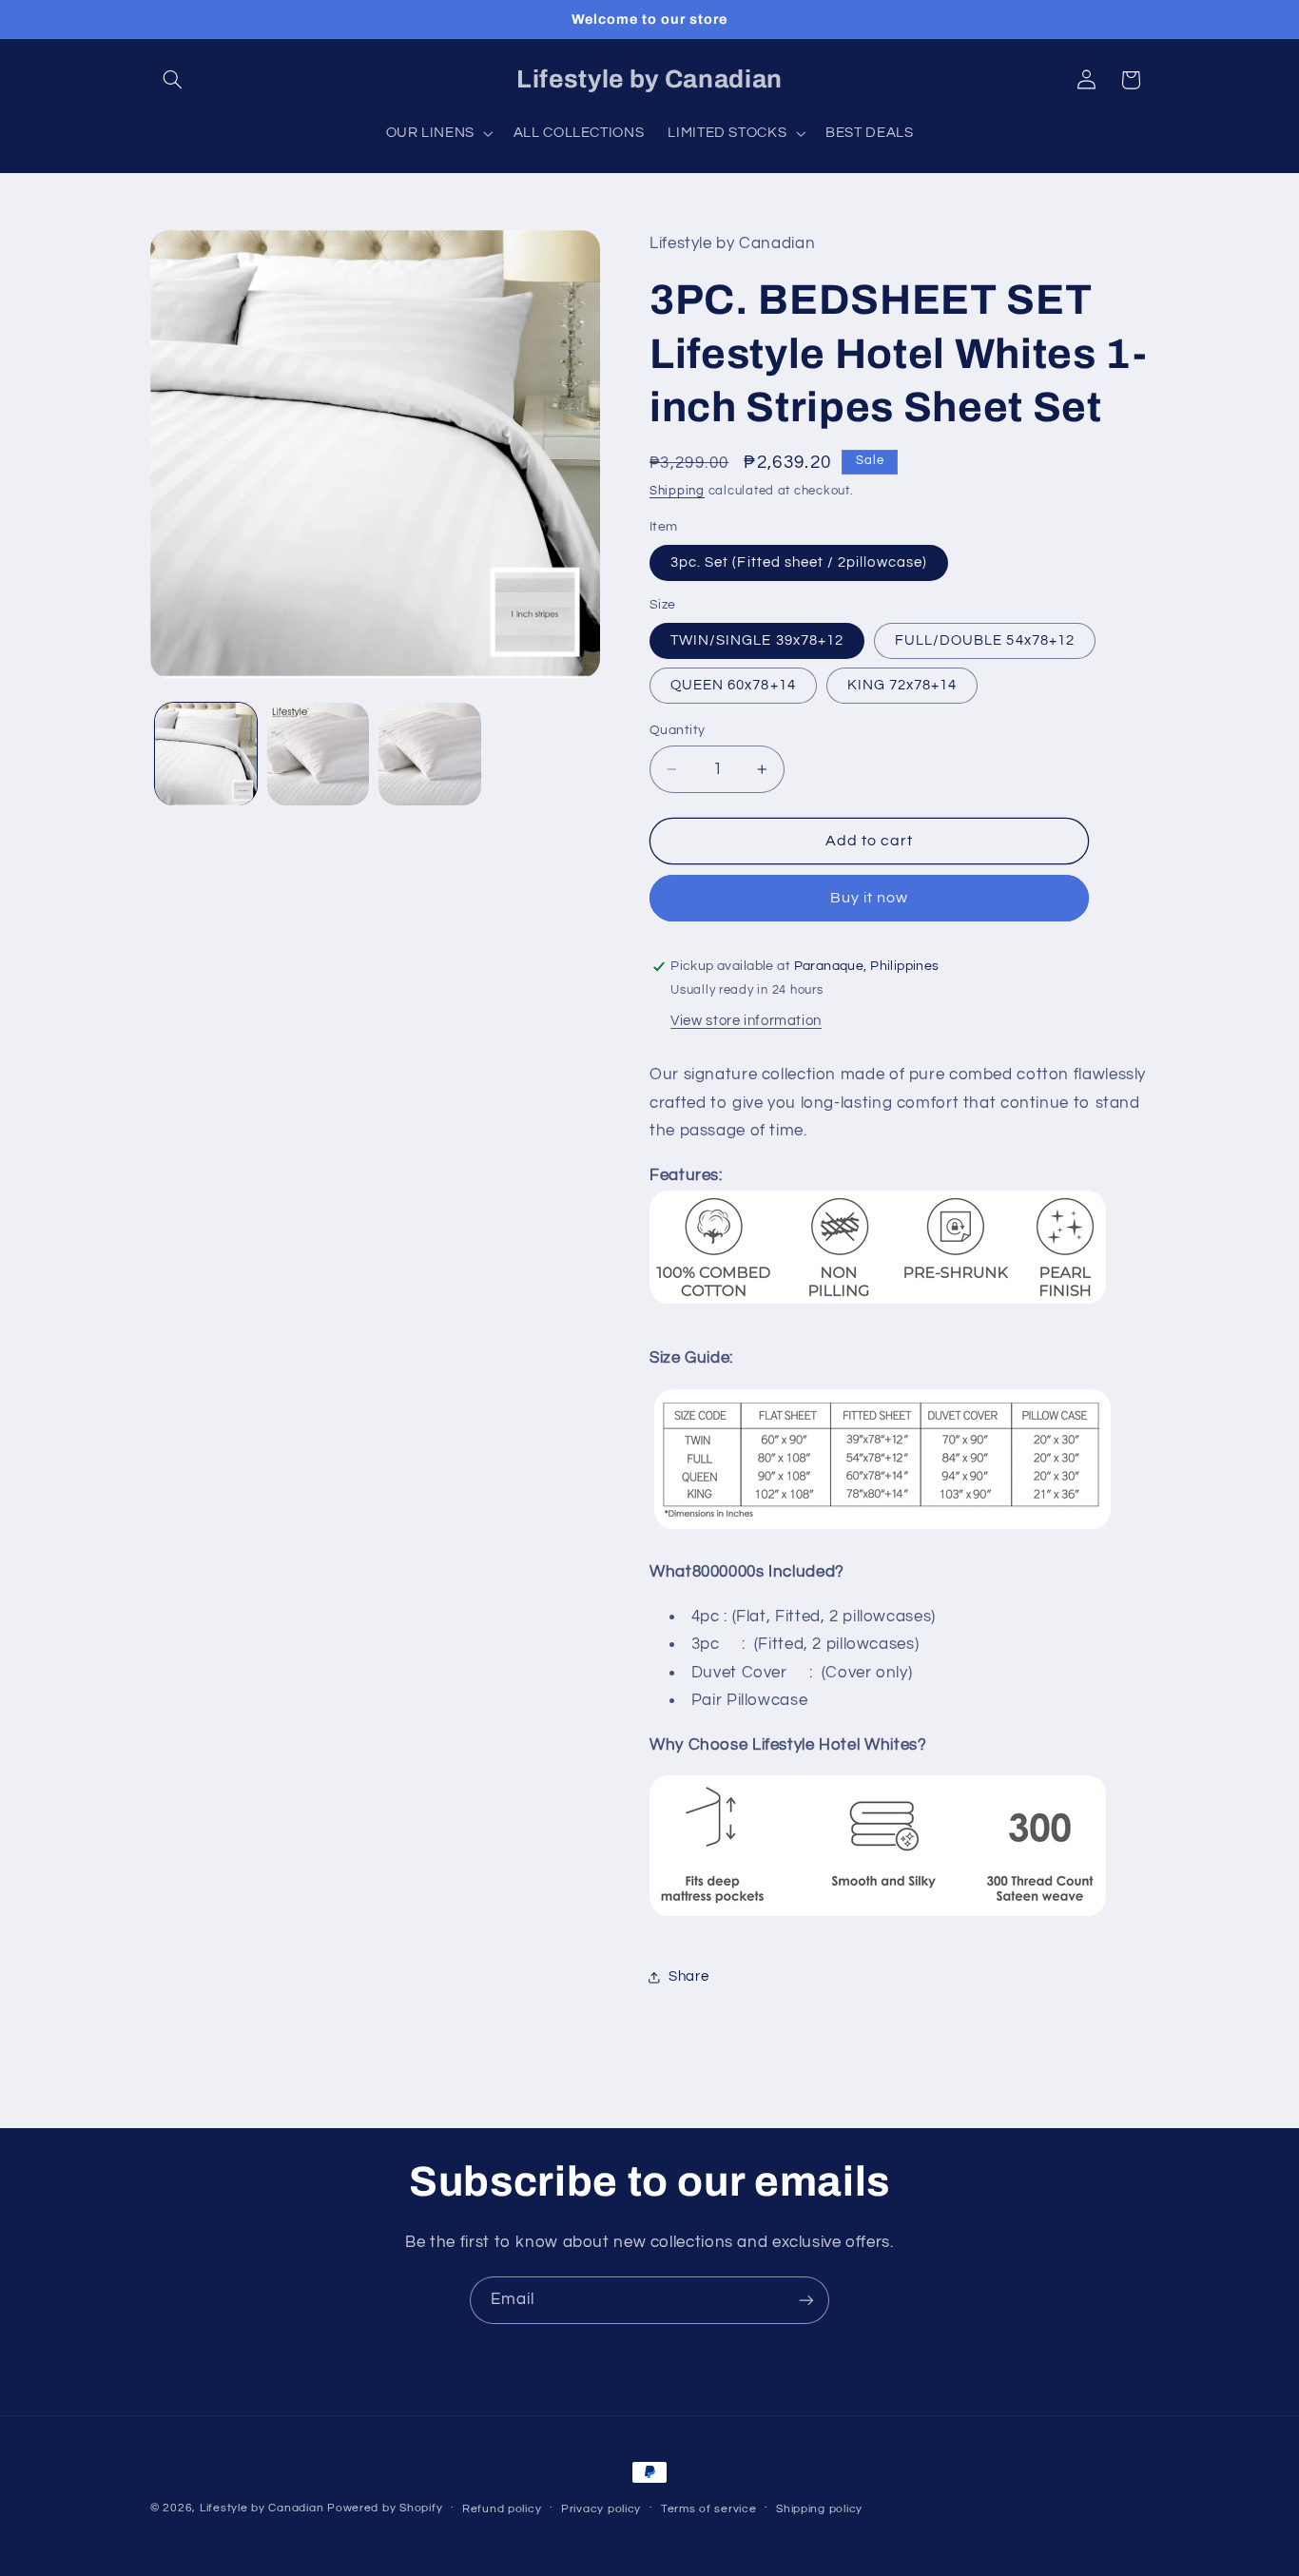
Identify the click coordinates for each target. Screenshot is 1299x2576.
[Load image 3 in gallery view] (429, 754)
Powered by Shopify (385, 2508)
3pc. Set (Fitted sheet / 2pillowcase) (799, 562)
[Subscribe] (806, 2300)
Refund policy (502, 2509)
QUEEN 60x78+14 (733, 685)
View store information (746, 1022)
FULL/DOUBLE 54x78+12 (985, 640)
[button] (172, 80)
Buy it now (870, 899)
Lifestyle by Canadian (262, 2508)
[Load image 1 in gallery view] (206, 754)
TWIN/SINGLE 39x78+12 (757, 640)
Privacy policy (601, 2509)
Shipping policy (819, 2509)
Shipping (677, 491)
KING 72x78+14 (902, 685)
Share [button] (688, 1976)
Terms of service (709, 2509)
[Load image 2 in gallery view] (318, 754)
